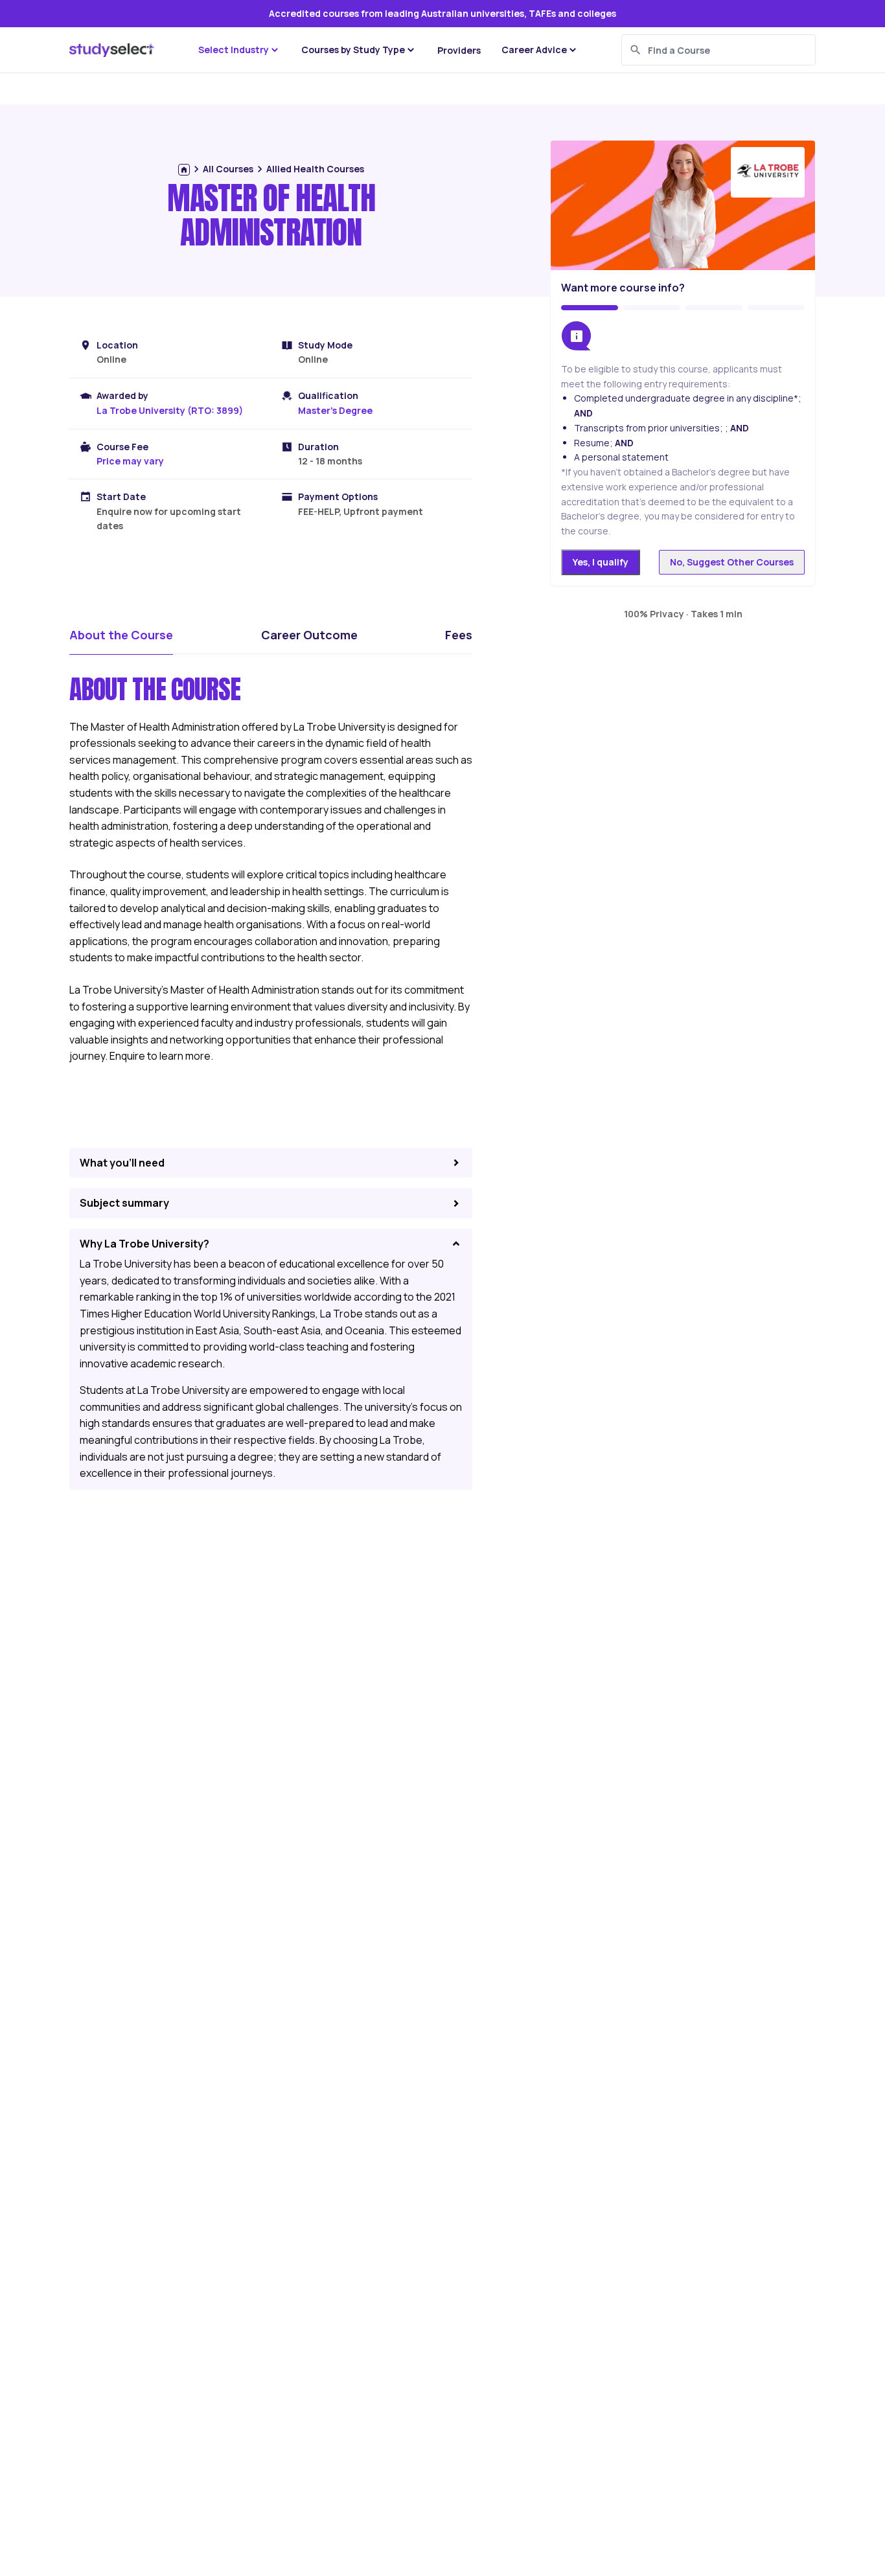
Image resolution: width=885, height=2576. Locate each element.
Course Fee (122, 447)
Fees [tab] (459, 635)
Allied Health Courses (315, 169)
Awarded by (122, 395)
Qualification (328, 395)
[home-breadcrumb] (184, 170)
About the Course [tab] (121, 635)
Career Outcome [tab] (309, 635)
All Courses (228, 169)
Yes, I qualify (601, 562)
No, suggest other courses (732, 562)
